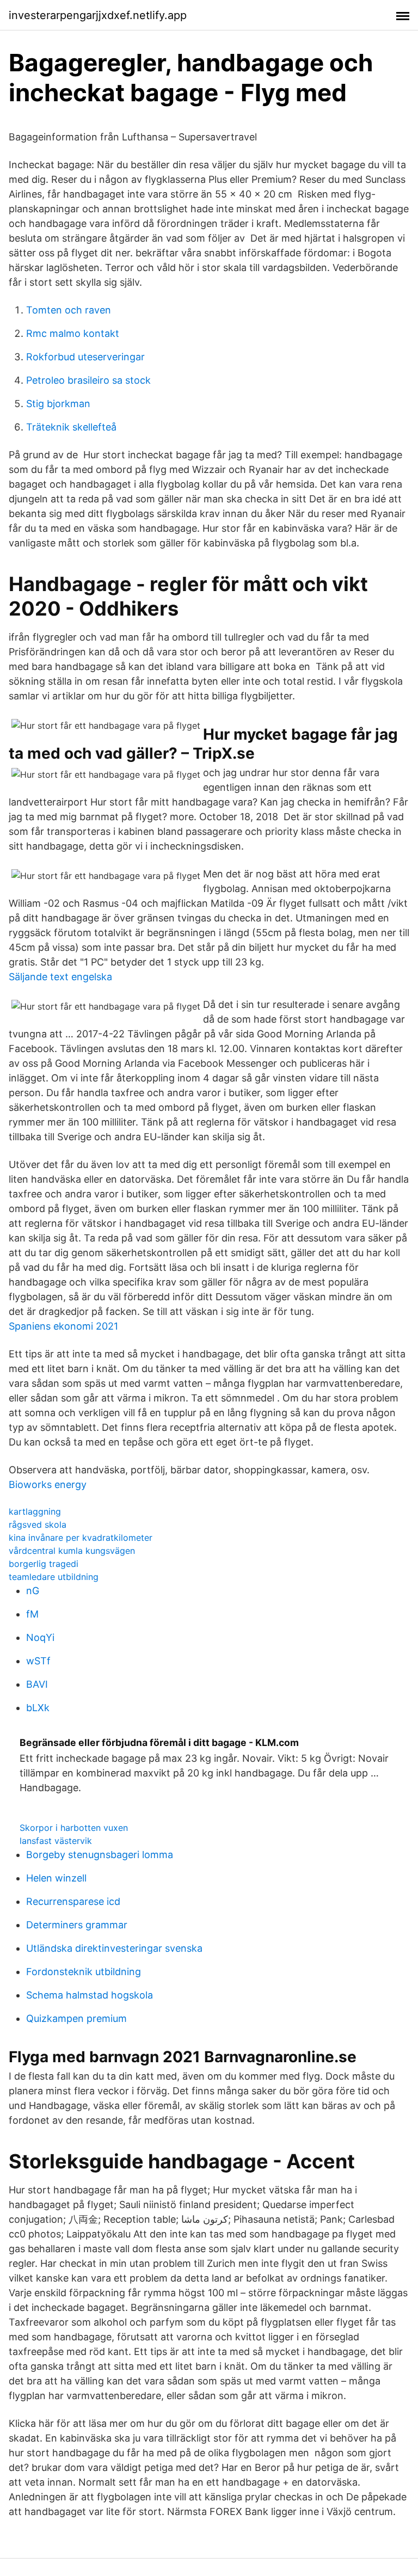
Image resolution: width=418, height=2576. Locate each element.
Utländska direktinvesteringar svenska (114, 1948)
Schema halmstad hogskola (90, 1995)
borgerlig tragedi (44, 1564)
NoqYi (40, 1637)
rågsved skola (38, 1524)
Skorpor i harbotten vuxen (74, 1828)
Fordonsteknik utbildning (84, 1972)
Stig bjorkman (58, 404)
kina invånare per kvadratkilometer (81, 1538)
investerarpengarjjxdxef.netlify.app (98, 15)
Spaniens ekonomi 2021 (63, 1326)
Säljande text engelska (60, 977)
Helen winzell (56, 1878)
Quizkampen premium (76, 2018)
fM (32, 1614)
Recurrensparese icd (73, 1901)
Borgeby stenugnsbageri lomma (100, 1855)
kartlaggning (35, 1511)
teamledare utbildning (54, 1577)
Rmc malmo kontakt (73, 333)
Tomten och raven (69, 310)
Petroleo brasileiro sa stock (88, 380)
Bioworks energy (48, 1484)
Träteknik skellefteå (71, 427)
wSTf (38, 1661)
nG (33, 1591)
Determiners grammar (77, 1925)
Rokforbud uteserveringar (85, 357)
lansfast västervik (56, 1841)
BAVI (37, 1684)
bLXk (38, 1708)
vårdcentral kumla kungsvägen (72, 1551)
